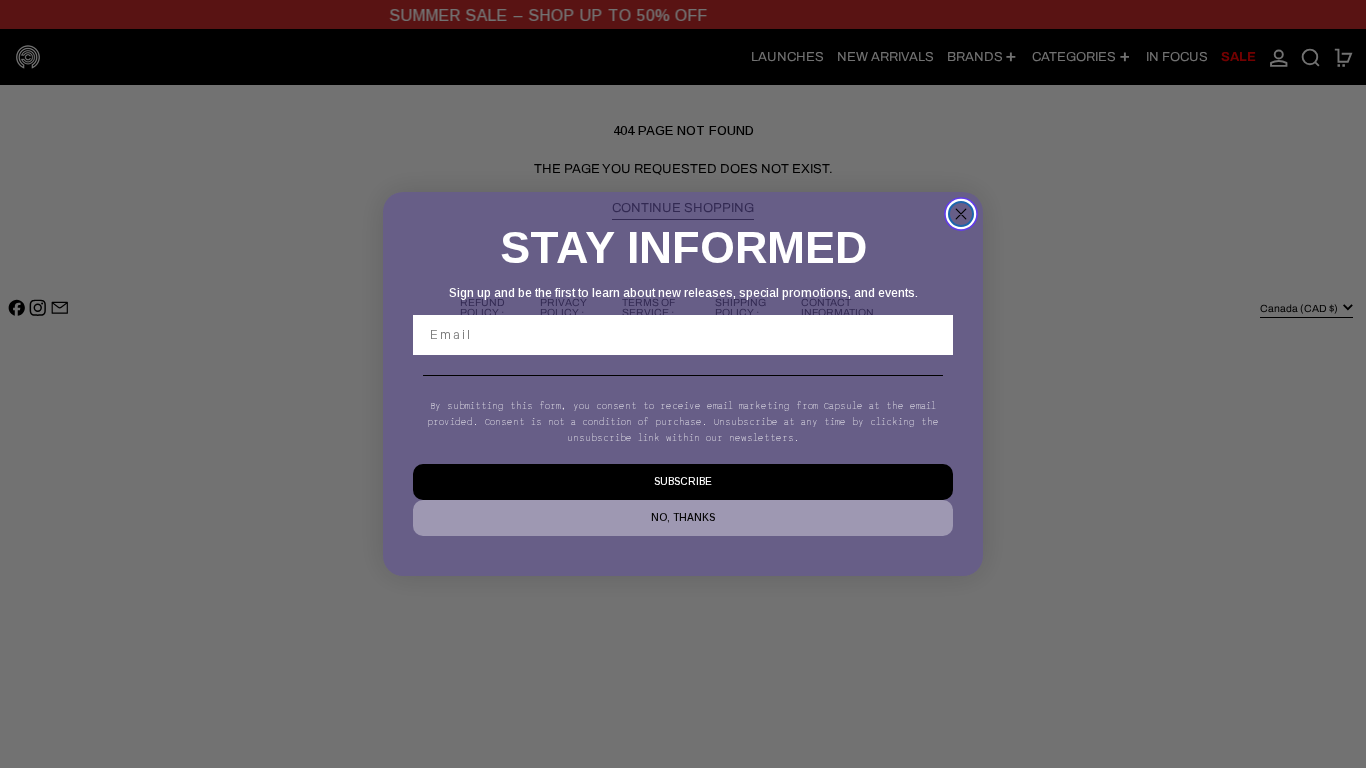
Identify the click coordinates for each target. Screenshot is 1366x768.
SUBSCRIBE (683, 481)
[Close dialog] (961, 214)
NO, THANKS (683, 517)
